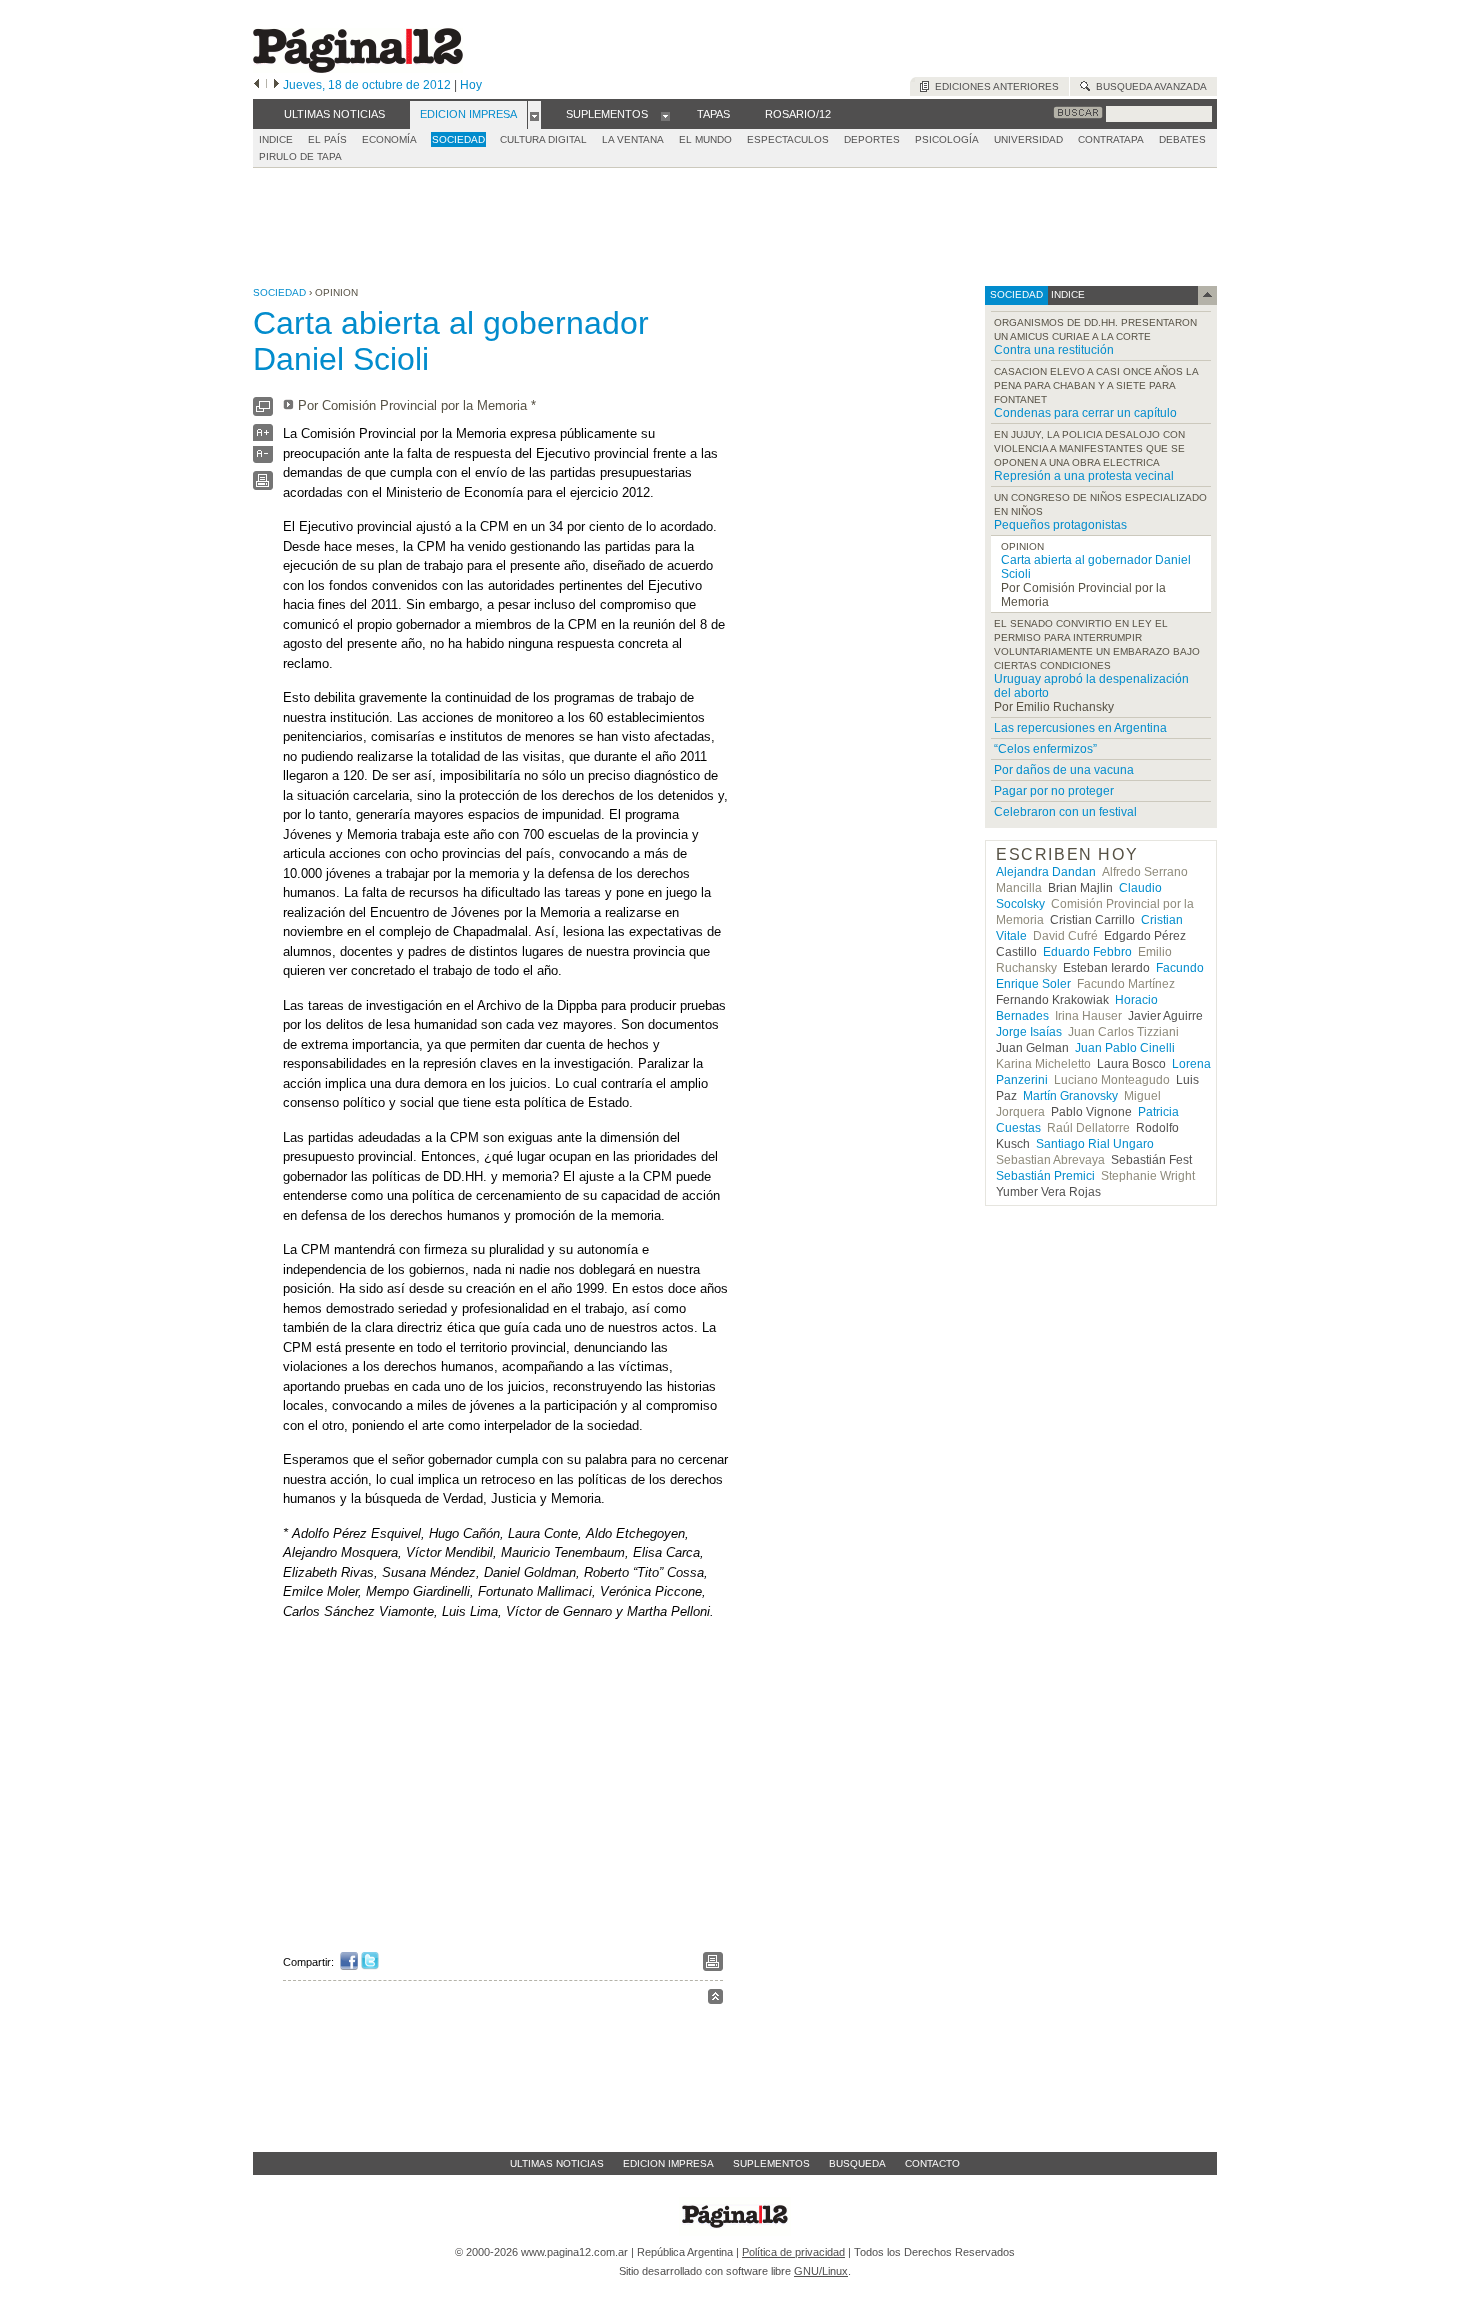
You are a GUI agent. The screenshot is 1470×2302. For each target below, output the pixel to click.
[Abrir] (534, 115)
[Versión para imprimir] (263, 485)
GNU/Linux (821, 2271)
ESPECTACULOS (788, 139)
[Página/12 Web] (358, 68)
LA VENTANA (633, 139)
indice (1066, 294)
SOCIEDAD (458, 139)
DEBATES (1182, 139)
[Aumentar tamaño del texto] (263, 437)
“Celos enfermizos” (1045, 749)
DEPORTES (872, 139)
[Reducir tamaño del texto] (263, 458)
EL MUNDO (705, 139)
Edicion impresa (668, 2163)
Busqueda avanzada (1148, 86)
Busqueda (857, 2163)
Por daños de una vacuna (1064, 770)
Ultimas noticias (557, 2163)
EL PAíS (327, 139)
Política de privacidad (793, 2252)
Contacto (932, 2163)
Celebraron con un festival (1065, 812)
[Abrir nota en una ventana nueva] (263, 411)
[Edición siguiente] (276, 85)
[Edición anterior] (256, 85)
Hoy (471, 85)
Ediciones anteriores (994, 86)
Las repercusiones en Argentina (1080, 728)
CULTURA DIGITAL (543, 139)
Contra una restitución (1054, 350)
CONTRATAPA (1111, 139)
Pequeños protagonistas (1060, 525)
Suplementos (771, 2163)
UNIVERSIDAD (1028, 139)
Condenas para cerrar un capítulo (1085, 413)
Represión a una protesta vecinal (1084, 476)
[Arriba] (715, 1999)
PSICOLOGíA (947, 139)
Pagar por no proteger (1054, 791)
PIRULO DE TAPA (300, 156)
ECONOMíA (389, 139)
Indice (276, 139)
